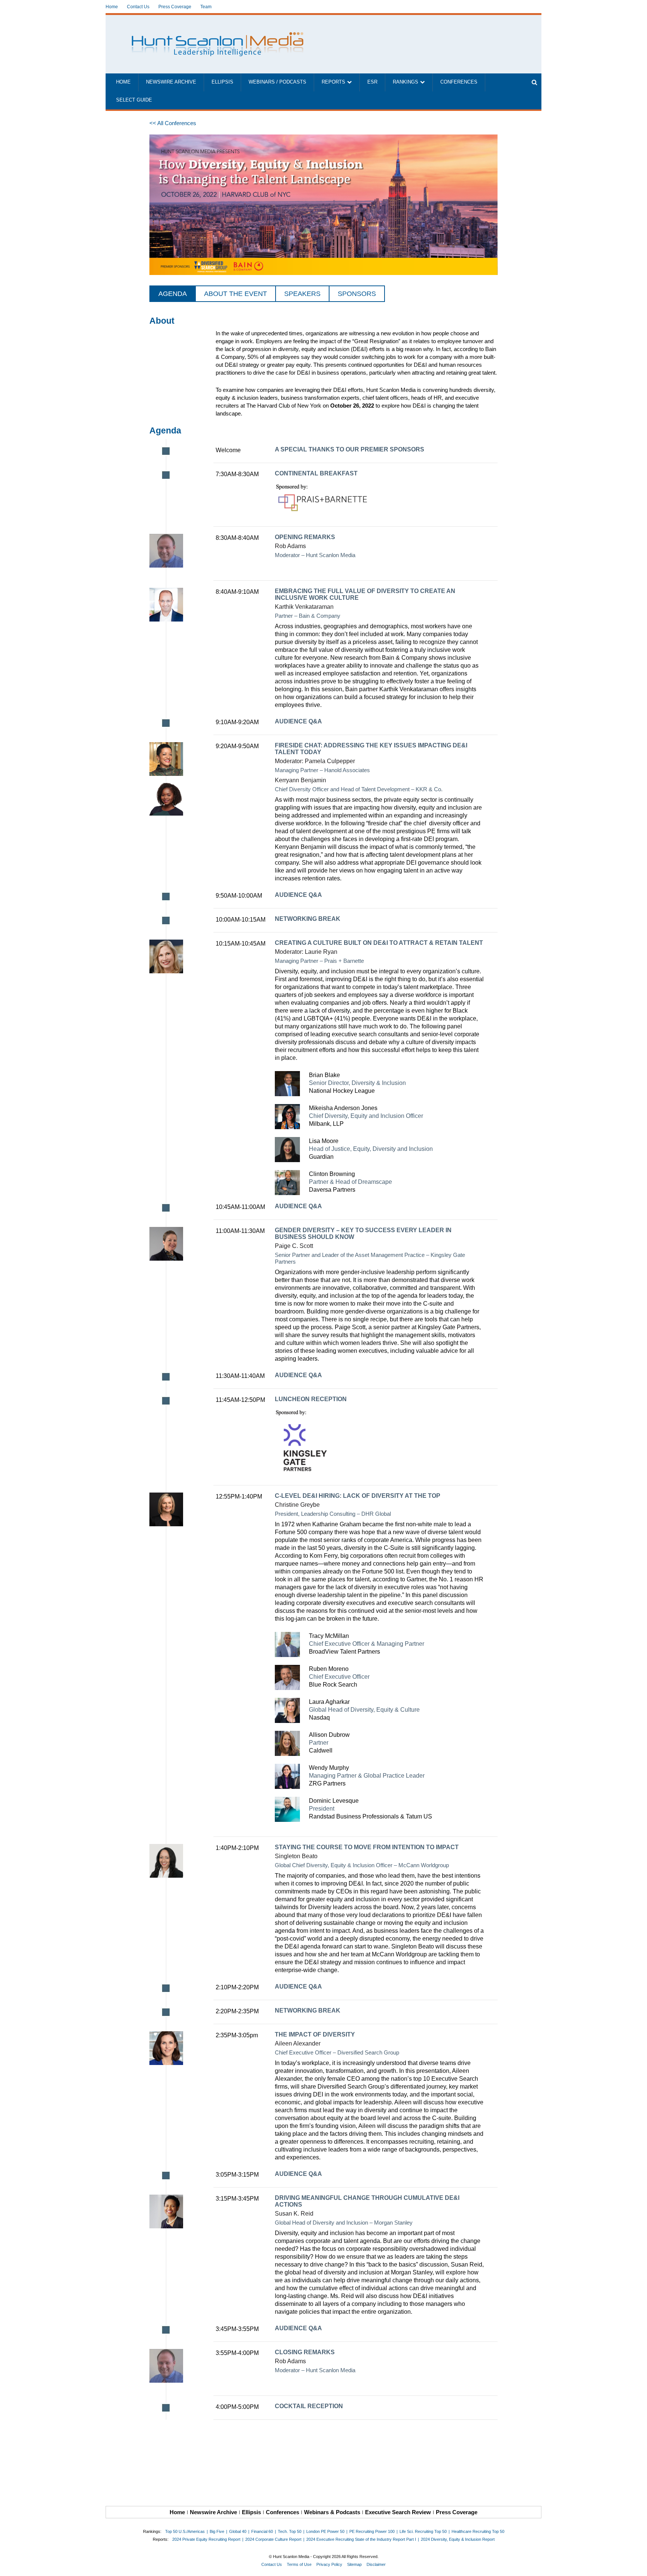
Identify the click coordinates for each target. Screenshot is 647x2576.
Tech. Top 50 (290, 2531)
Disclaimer (376, 2564)
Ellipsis (222, 82)
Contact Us (138, 7)
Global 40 (238, 2531)
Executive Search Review (398, 2512)
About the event (236, 294)
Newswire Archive (171, 82)
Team (206, 7)
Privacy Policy (329, 2564)
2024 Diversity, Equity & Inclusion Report (458, 2539)
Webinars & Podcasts (332, 2512)
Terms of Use (299, 2564)
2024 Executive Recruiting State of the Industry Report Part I (361, 2539)
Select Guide (134, 100)
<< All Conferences (173, 123)
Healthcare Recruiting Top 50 (478, 2531)
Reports (333, 82)
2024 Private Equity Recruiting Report (206, 2539)
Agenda (173, 294)
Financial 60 (262, 2531)
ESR (372, 82)
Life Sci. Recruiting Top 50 (423, 2531)
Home (112, 7)
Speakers (302, 294)
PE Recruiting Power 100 (372, 2531)
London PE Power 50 (325, 2531)
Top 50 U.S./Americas (185, 2531)
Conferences (459, 82)
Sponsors (357, 294)
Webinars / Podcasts (277, 82)
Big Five (217, 2531)
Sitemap (354, 2564)
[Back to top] (636, 2565)
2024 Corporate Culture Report (273, 2539)
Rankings (405, 82)
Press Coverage (175, 7)
